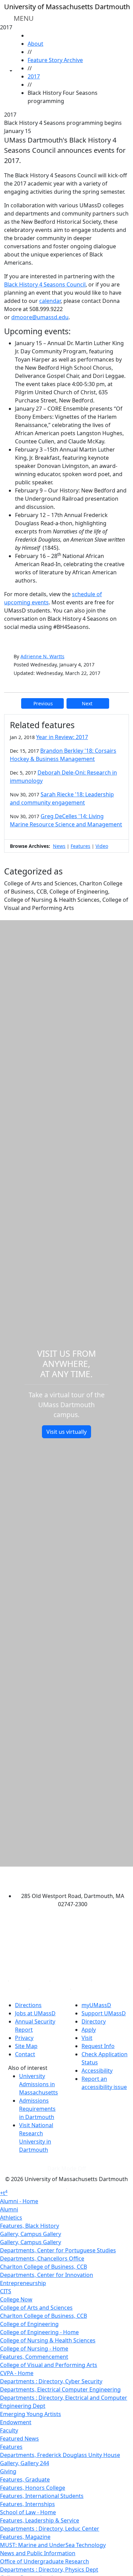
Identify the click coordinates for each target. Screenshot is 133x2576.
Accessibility (97, 2071)
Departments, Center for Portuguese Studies (58, 2250)
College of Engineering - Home (39, 2332)
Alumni (9, 2209)
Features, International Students (42, 2496)
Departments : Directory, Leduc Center (50, 2529)
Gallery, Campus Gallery (31, 2234)
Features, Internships (27, 2504)
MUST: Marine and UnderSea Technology (53, 2545)
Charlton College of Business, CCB (43, 2267)
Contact (25, 2054)
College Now (16, 2299)
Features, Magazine (25, 2537)
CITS (6, 2291)
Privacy (24, 2038)
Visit (87, 2038)
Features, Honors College (33, 2488)
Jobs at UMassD (35, 2013)
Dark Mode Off (67, 2168)
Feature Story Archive (55, 60)
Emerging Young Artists (31, 2414)
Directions (28, 2005)
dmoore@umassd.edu (40, 317)
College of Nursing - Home (34, 2349)
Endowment (16, 2422)
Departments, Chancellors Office (42, 2258)
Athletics (11, 2218)
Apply (89, 2030)
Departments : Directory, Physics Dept (49, 2570)
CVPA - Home (17, 2373)
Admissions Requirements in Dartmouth (37, 2109)
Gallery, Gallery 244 (25, 2463)
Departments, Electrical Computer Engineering (60, 2389)
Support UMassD (104, 2013)
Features (80, 846)
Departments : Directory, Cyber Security (51, 2381)
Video (102, 846)
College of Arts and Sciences (36, 2308)
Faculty (9, 2430)
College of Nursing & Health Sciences (48, 2340)
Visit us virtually (66, 1432)
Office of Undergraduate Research (45, 2561)
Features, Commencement (34, 2357)
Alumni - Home (19, 2201)
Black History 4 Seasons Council (45, 284)
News (59, 846)
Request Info (98, 2046)
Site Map (26, 2046)
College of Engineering (29, 2324)
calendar (50, 301)
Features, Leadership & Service (40, 2520)
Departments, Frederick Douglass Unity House (60, 2455)
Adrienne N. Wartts (42, 656)
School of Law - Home (28, 2512)
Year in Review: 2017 (62, 737)
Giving (8, 2471)
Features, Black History (29, 2226)
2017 (34, 76)
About (35, 44)
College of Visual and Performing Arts (49, 2365)
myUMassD (96, 2005)
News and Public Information (38, 2553)
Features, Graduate (25, 2479)
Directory (94, 2021)
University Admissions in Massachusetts (39, 2084)
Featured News (19, 2439)
